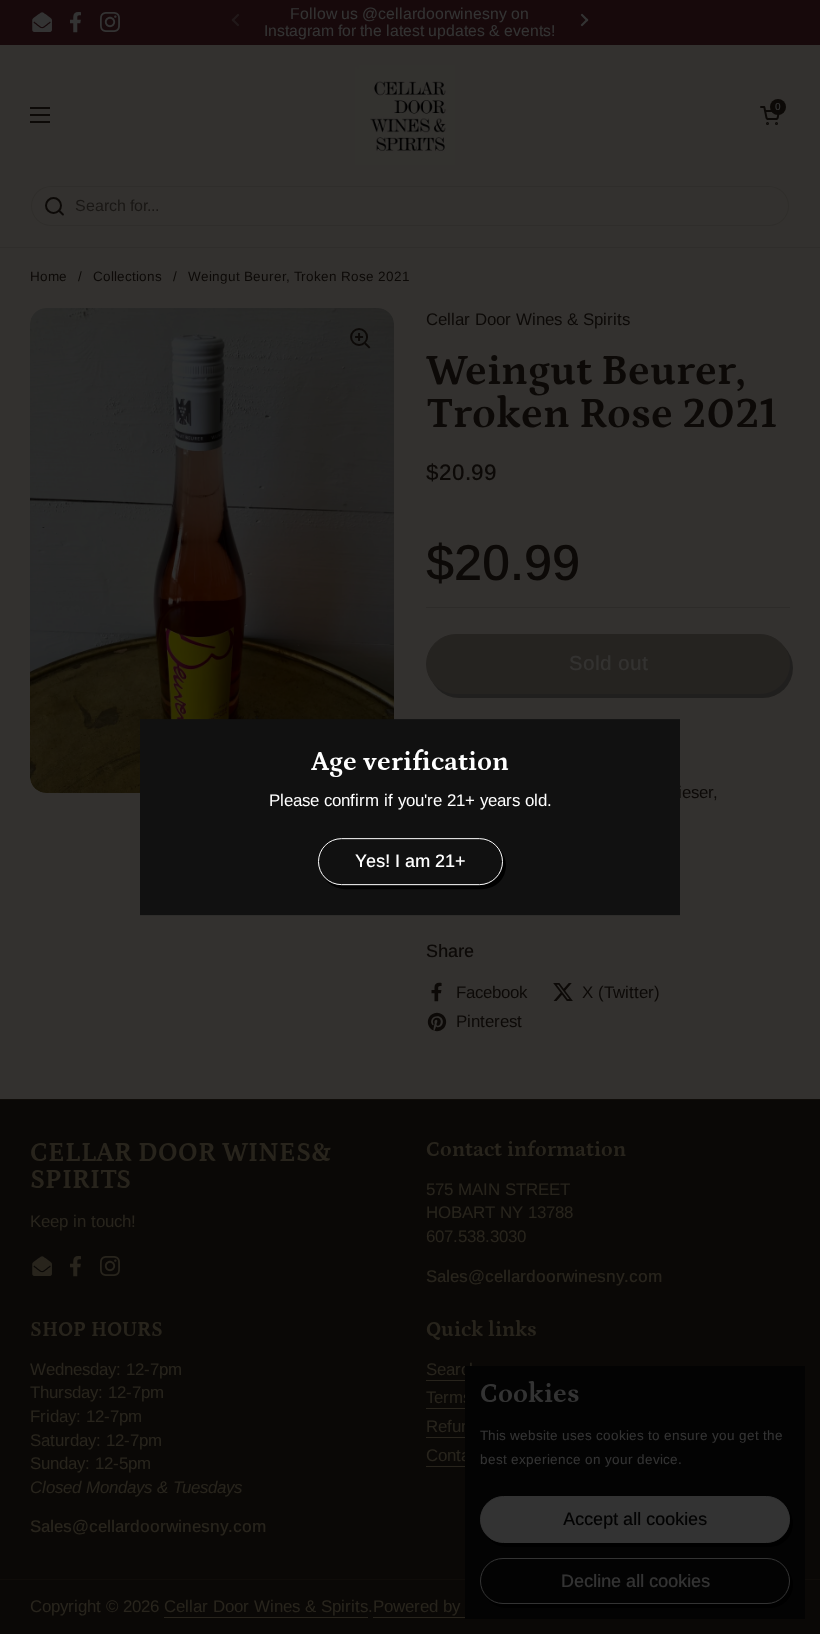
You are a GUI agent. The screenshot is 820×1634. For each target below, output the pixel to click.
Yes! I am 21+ (410, 861)
